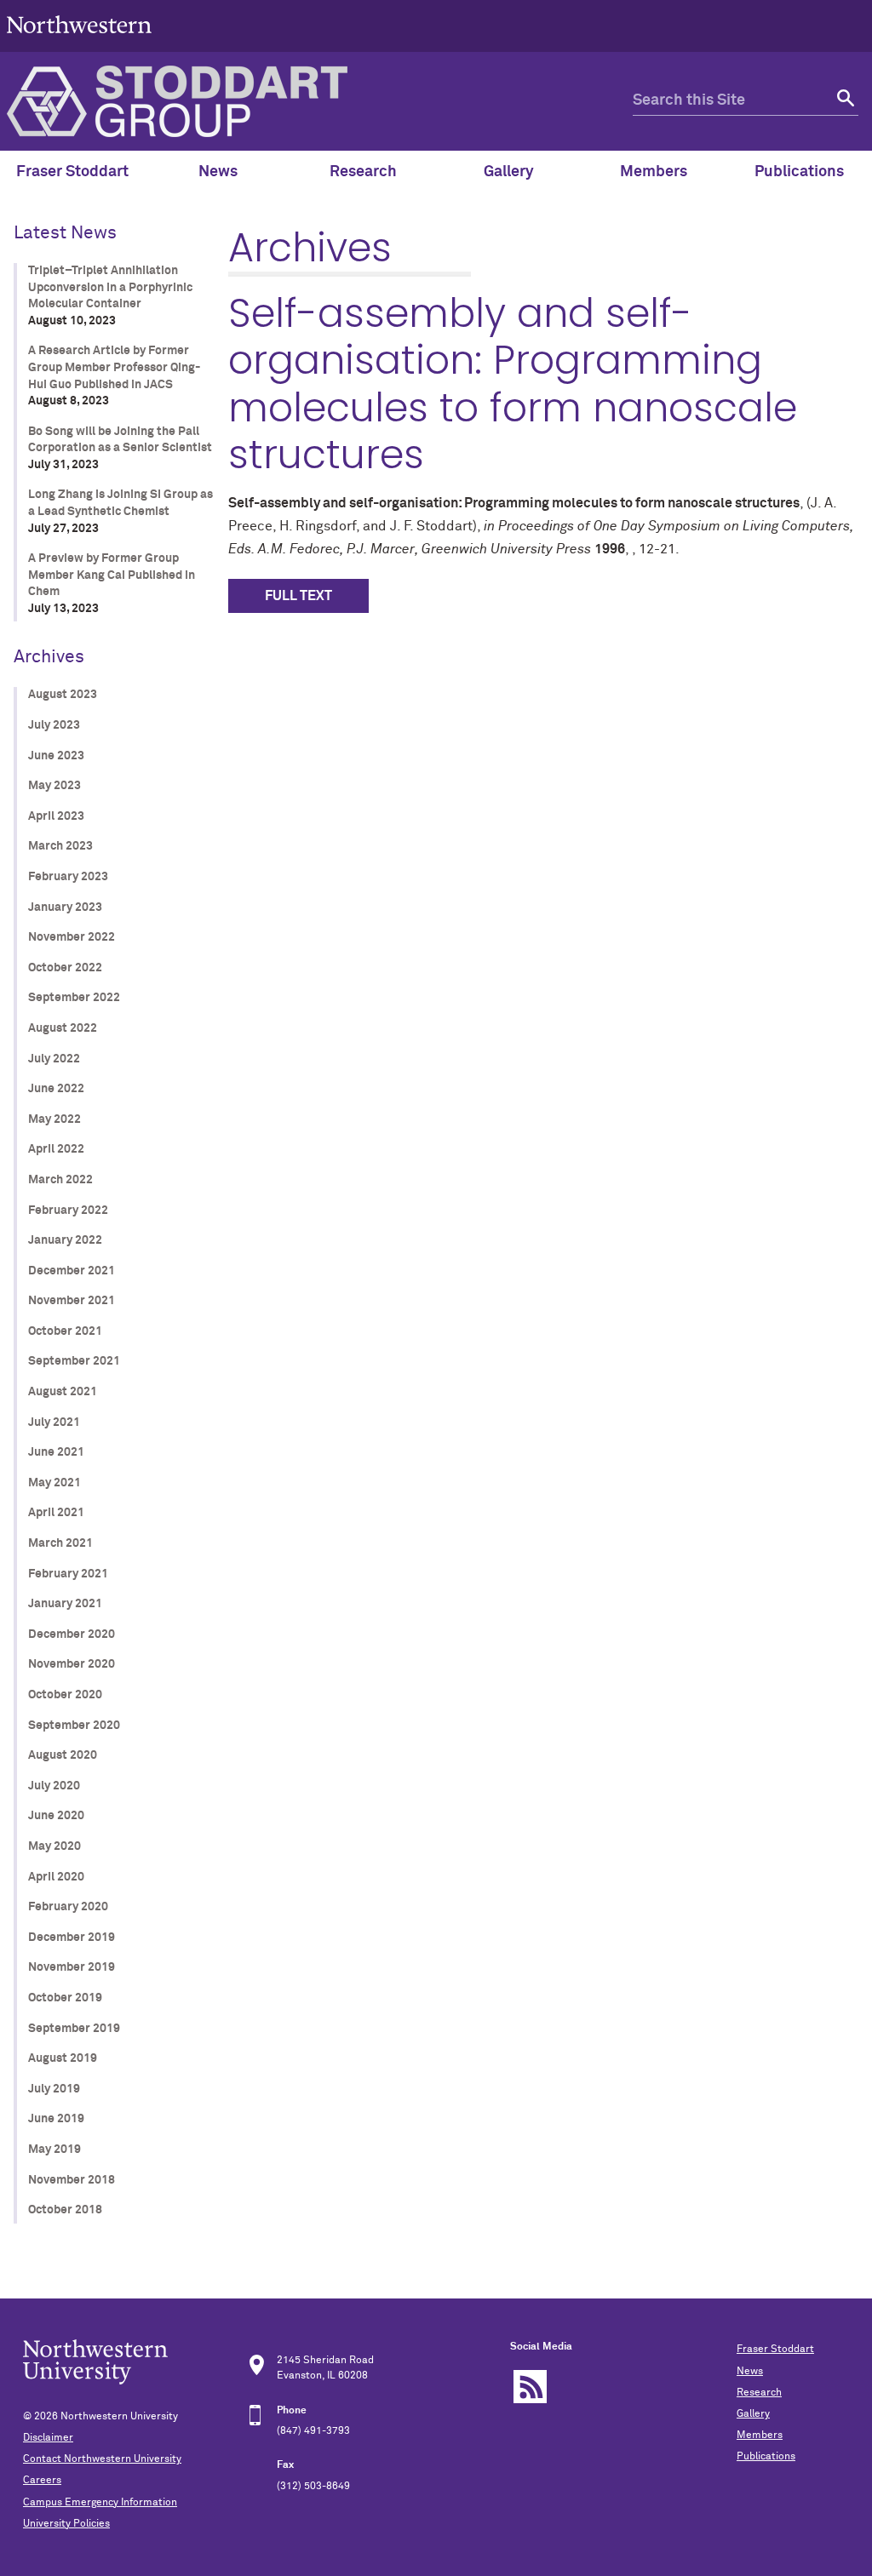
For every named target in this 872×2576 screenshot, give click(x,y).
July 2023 (54, 725)
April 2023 (56, 816)
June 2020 (56, 1816)
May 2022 (54, 1119)
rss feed (530, 2387)
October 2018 (65, 2210)
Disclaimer (48, 2438)
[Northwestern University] (79, 44)
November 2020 (72, 1664)
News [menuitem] (218, 172)
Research (759, 2393)
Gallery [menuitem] (509, 172)
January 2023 (65, 907)
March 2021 (60, 1543)
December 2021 (72, 1271)
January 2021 (65, 1604)
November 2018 (72, 2180)
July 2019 (54, 2089)
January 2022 (65, 1240)
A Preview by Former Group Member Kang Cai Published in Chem (112, 575)
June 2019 (56, 2119)
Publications (766, 2457)
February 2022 (68, 1211)
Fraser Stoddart (775, 2350)
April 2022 (56, 1149)
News (750, 2372)
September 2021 (74, 1361)
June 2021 (56, 1452)
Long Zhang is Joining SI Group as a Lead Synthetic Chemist (120, 503)
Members (760, 2436)
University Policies (66, 2524)
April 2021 (56, 1513)
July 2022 (54, 1059)
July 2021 (54, 1423)
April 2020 (56, 1877)
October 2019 (65, 1998)
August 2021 (63, 1392)
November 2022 (72, 937)
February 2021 (68, 1574)
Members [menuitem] (654, 172)
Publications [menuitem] (799, 172)
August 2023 (63, 695)
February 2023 (68, 877)
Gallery (753, 2414)
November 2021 (72, 1301)
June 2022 (56, 1089)
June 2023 (56, 756)
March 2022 (60, 1180)
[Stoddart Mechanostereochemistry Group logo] (320, 101)
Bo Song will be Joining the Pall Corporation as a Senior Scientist (120, 440)
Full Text (298, 596)
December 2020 (72, 1634)
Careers (42, 2481)
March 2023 (60, 846)
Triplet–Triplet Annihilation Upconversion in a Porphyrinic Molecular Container (110, 287)
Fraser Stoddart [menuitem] (72, 172)
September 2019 (74, 2029)
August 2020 (63, 1755)
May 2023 (54, 786)
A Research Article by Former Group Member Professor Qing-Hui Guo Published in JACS (114, 367)
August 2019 (63, 2058)
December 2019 (72, 1938)
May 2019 (54, 2150)
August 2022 (63, 1028)
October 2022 (65, 968)
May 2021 (54, 1483)
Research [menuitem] (363, 172)
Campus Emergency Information (100, 2503)
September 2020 (74, 1726)
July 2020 (54, 1786)
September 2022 (74, 998)
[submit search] (843, 101)
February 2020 (68, 1907)
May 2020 (54, 1846)
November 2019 (72, 1967)
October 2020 (65, 1695)
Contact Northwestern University (102, 2459)
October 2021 (65, 1331)
